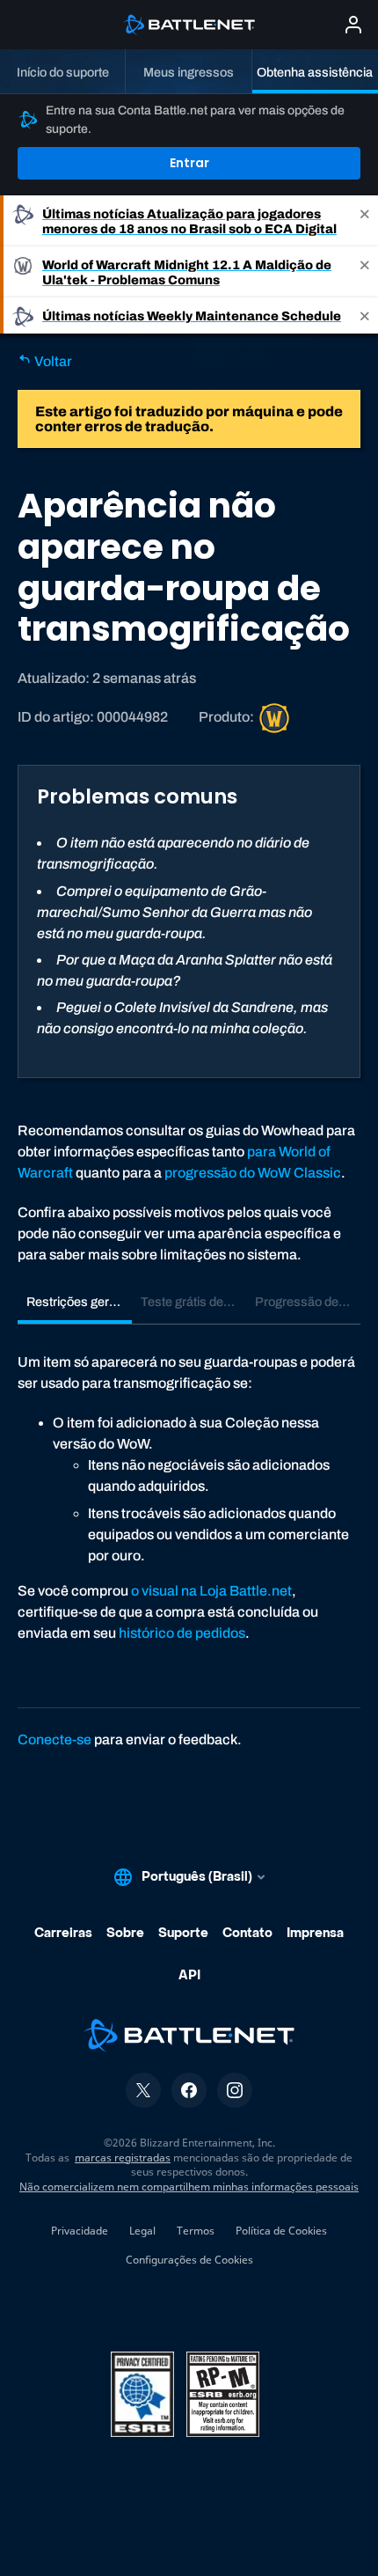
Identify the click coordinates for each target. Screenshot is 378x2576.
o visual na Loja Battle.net (211, 1591)
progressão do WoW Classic (253, 1173)
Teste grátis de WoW (193, 1302)
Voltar (52, 361)
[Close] (365, 221)
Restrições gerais (76, 1302)
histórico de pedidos (182, 1633)
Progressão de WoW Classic (308, 1302)
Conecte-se (55, 1739)
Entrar (189, 163)
